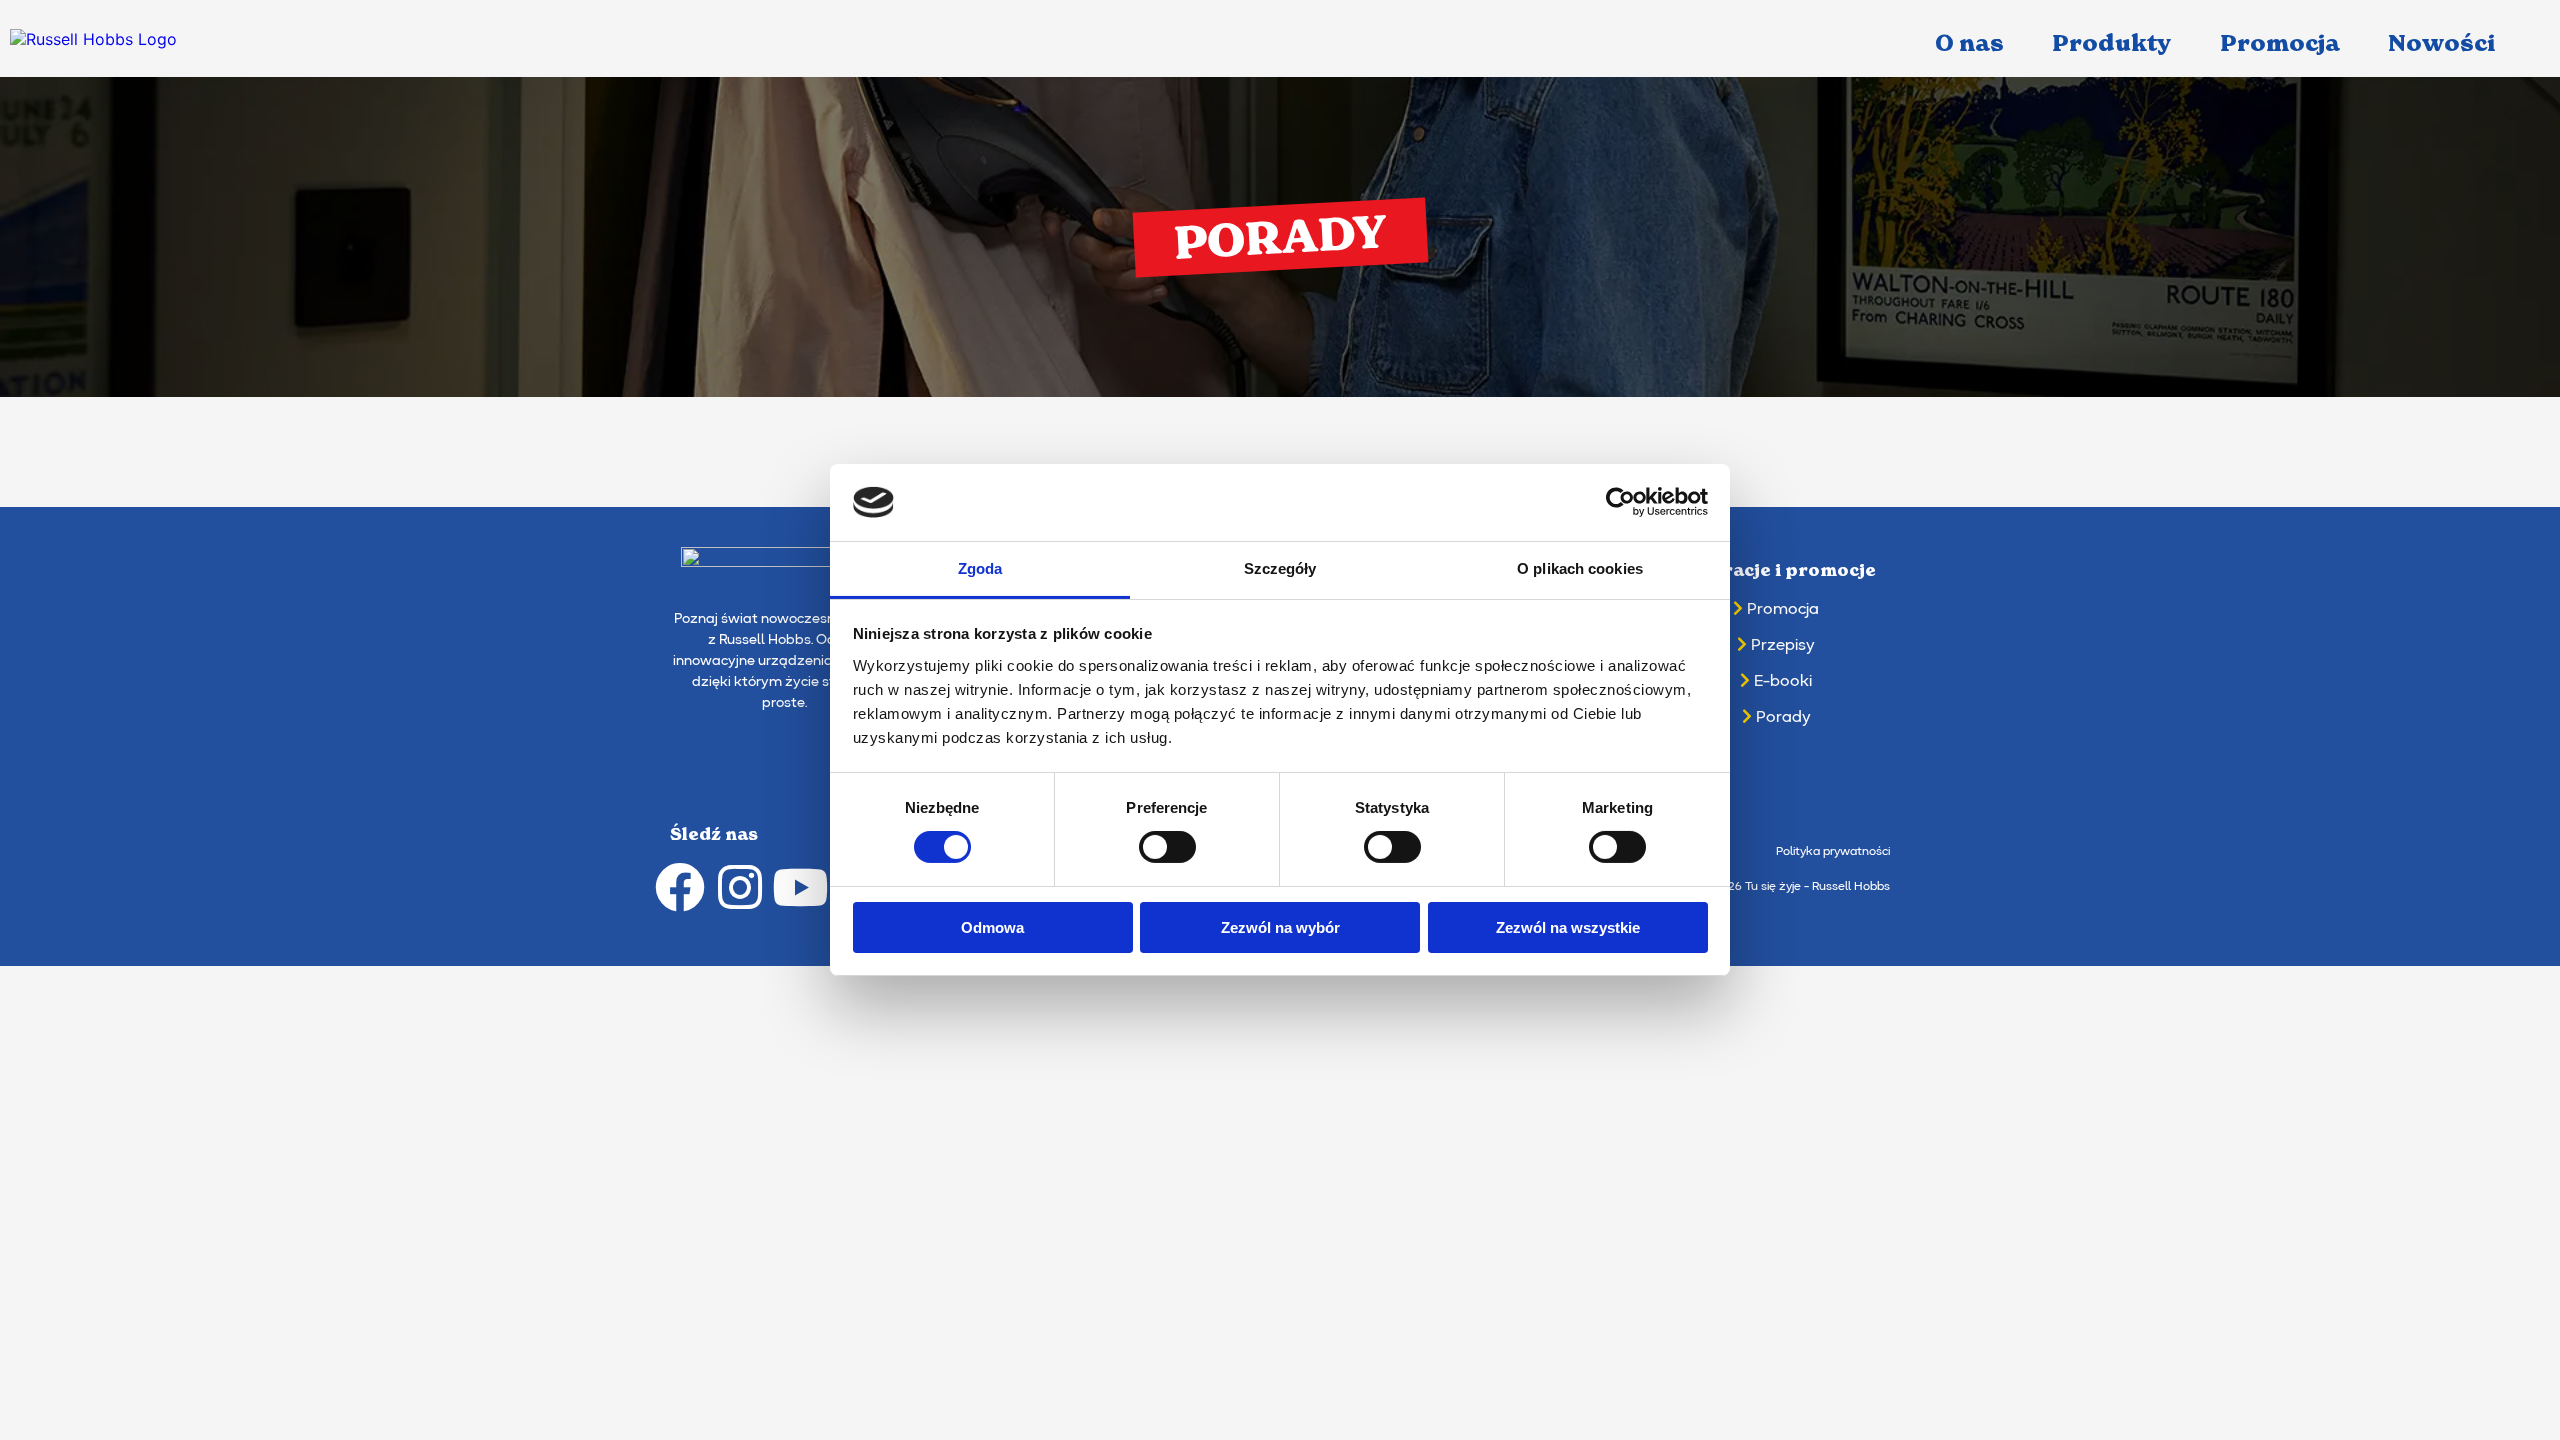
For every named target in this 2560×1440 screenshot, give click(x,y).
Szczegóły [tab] (1280, 568)
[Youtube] (800, 887)
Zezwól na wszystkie (1568, 927)
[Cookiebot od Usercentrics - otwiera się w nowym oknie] (1620, 502)
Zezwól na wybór (1280, 927)
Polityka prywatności (1833, 852)
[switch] (1167, 847)
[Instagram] (740, 887)
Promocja (2280, 43)
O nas (1969, 43)
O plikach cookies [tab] (1580, 568)
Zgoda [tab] (980, 568)
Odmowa (992, 927)
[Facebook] (680, 887)
